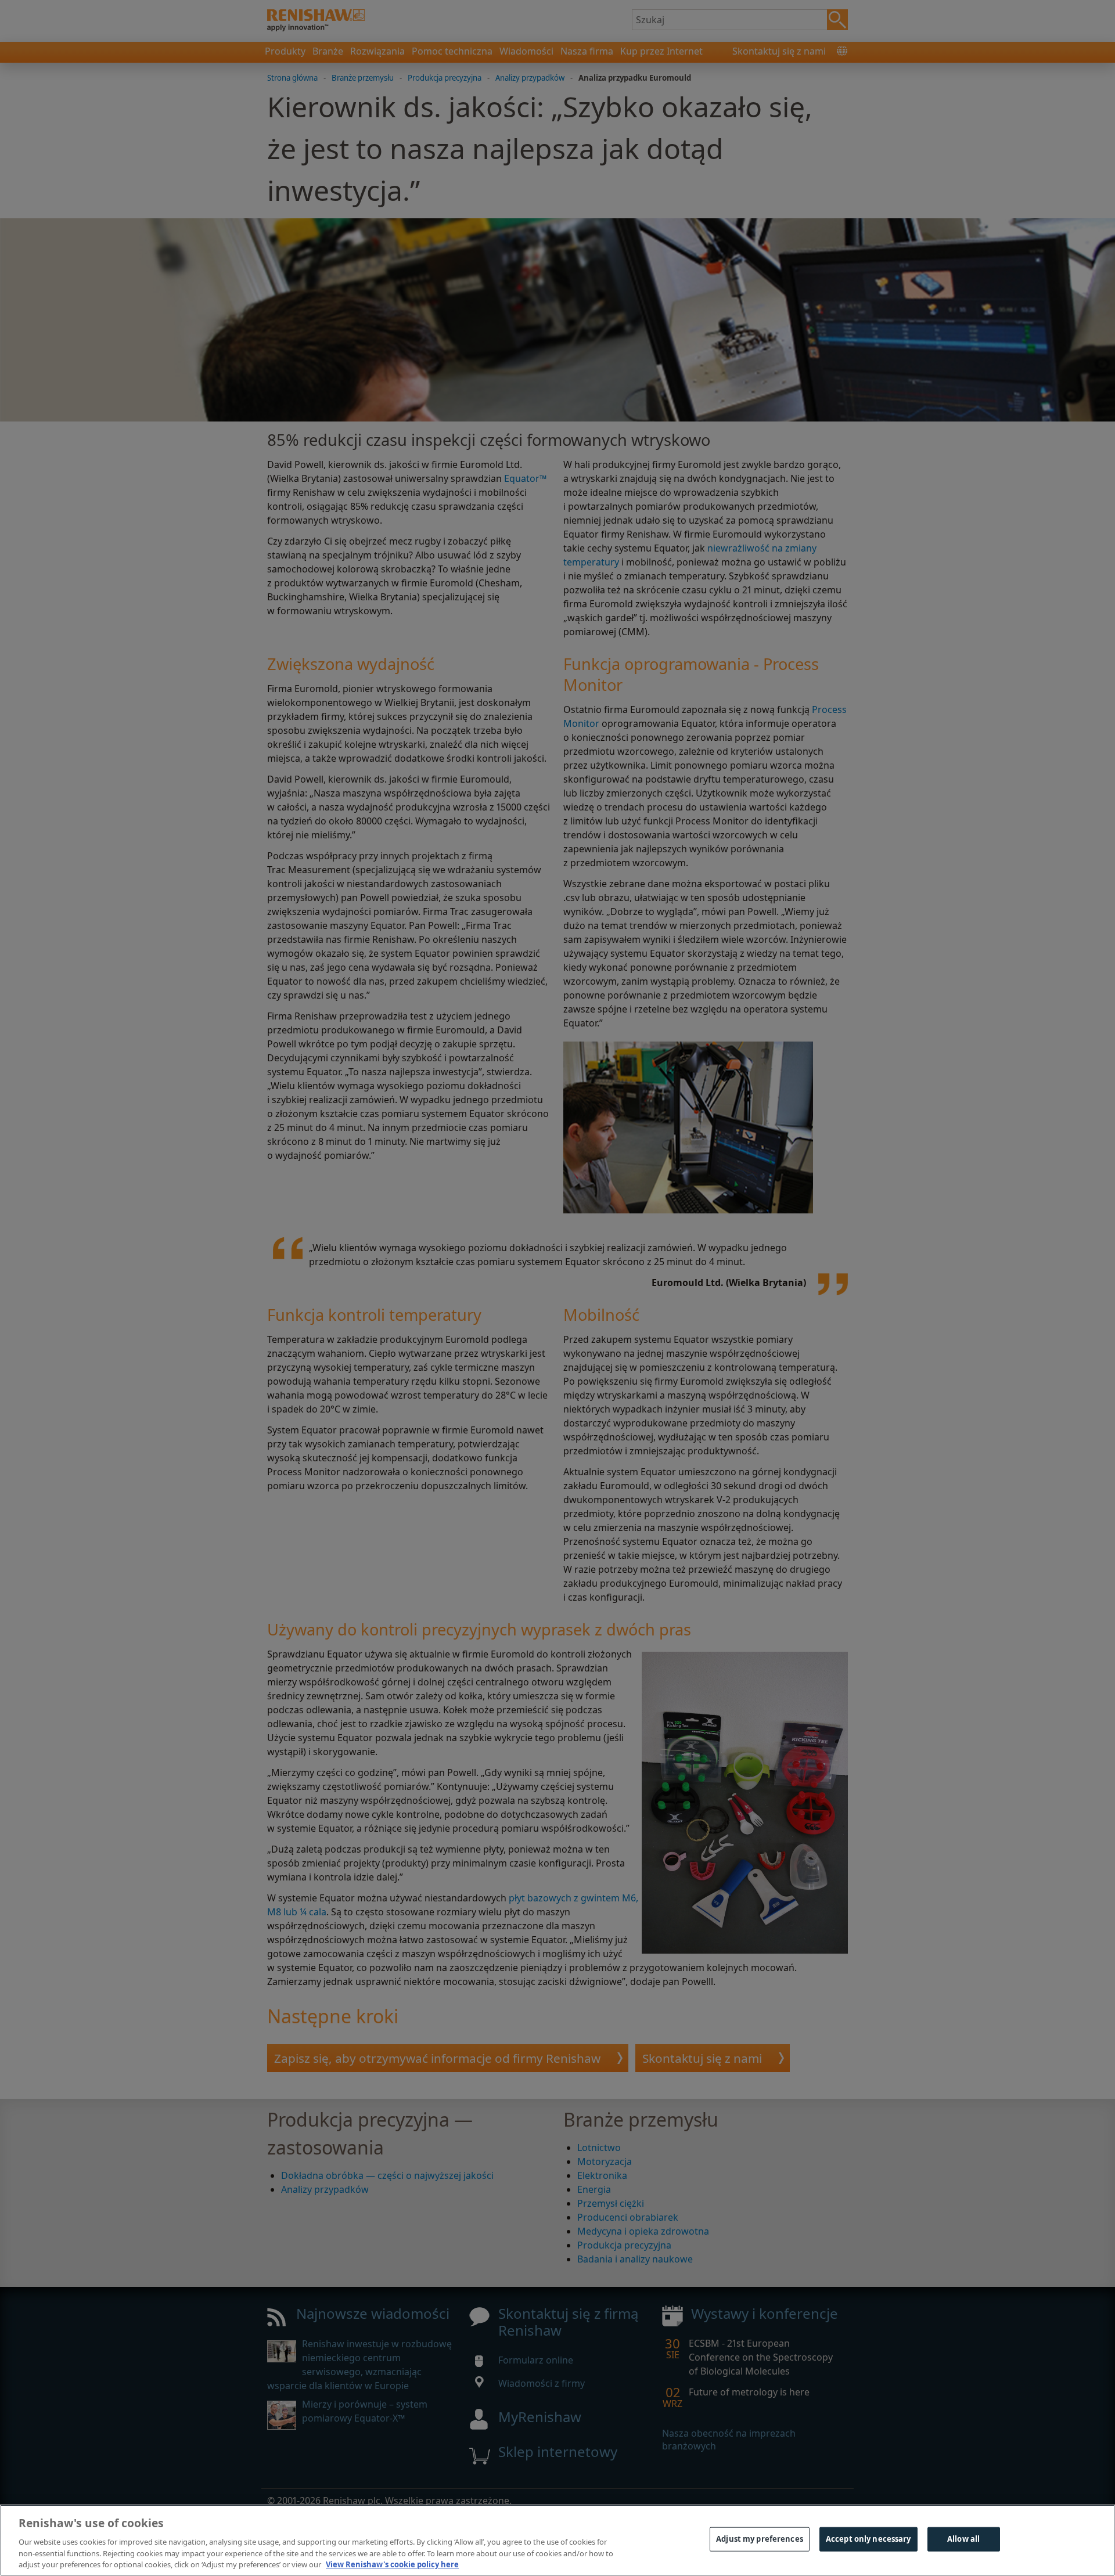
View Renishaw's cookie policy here (392, 2564)
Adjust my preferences (760, 2539)
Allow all (963, 2539)
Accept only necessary (868, 2539)
